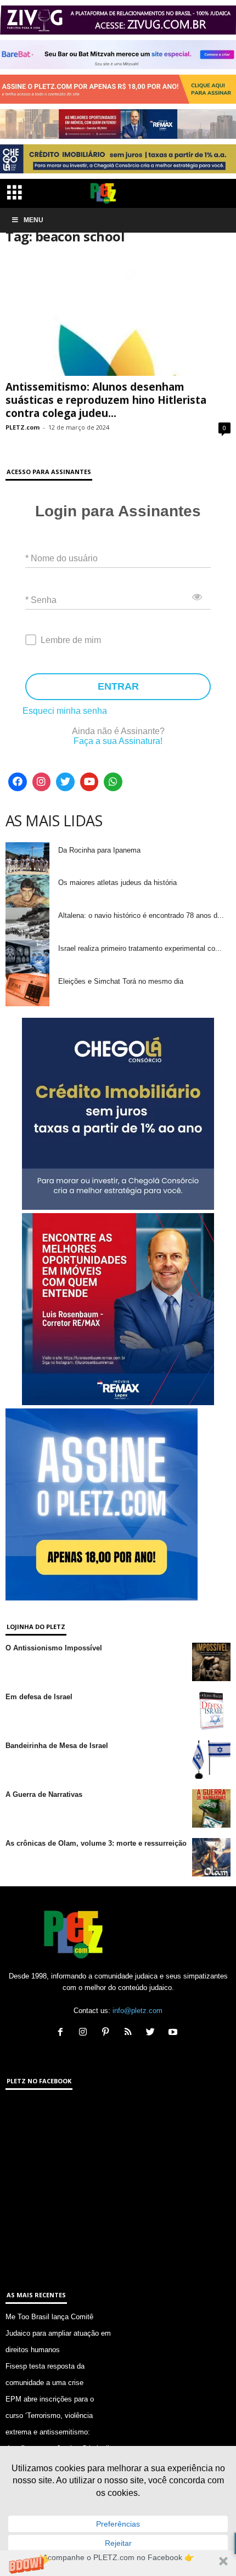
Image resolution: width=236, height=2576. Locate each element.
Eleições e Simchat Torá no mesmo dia (121, 981)
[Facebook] (18, 782)
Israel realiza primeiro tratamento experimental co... (140, 948)
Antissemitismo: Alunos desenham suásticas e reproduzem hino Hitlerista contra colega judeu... (106, 400)
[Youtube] (89, 782)
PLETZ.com (23, 427)
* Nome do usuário (61, 558)
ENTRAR (118, 686)
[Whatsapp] (113, 782)
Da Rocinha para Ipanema (99, 850)
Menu (33, 220)
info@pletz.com (137, 2011)
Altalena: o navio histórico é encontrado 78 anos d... (141, 915)
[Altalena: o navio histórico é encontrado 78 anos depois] (27, 924)
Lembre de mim (71, 640)
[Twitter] (65, 782)
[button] (118, 2563)
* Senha (41, 599)
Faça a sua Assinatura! (118, 741)
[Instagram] (42, 782)
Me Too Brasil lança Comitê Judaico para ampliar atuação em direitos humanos (58, 2333)
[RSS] (130, 2033)
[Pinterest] (108, 2033)
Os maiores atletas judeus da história (117, 883)
